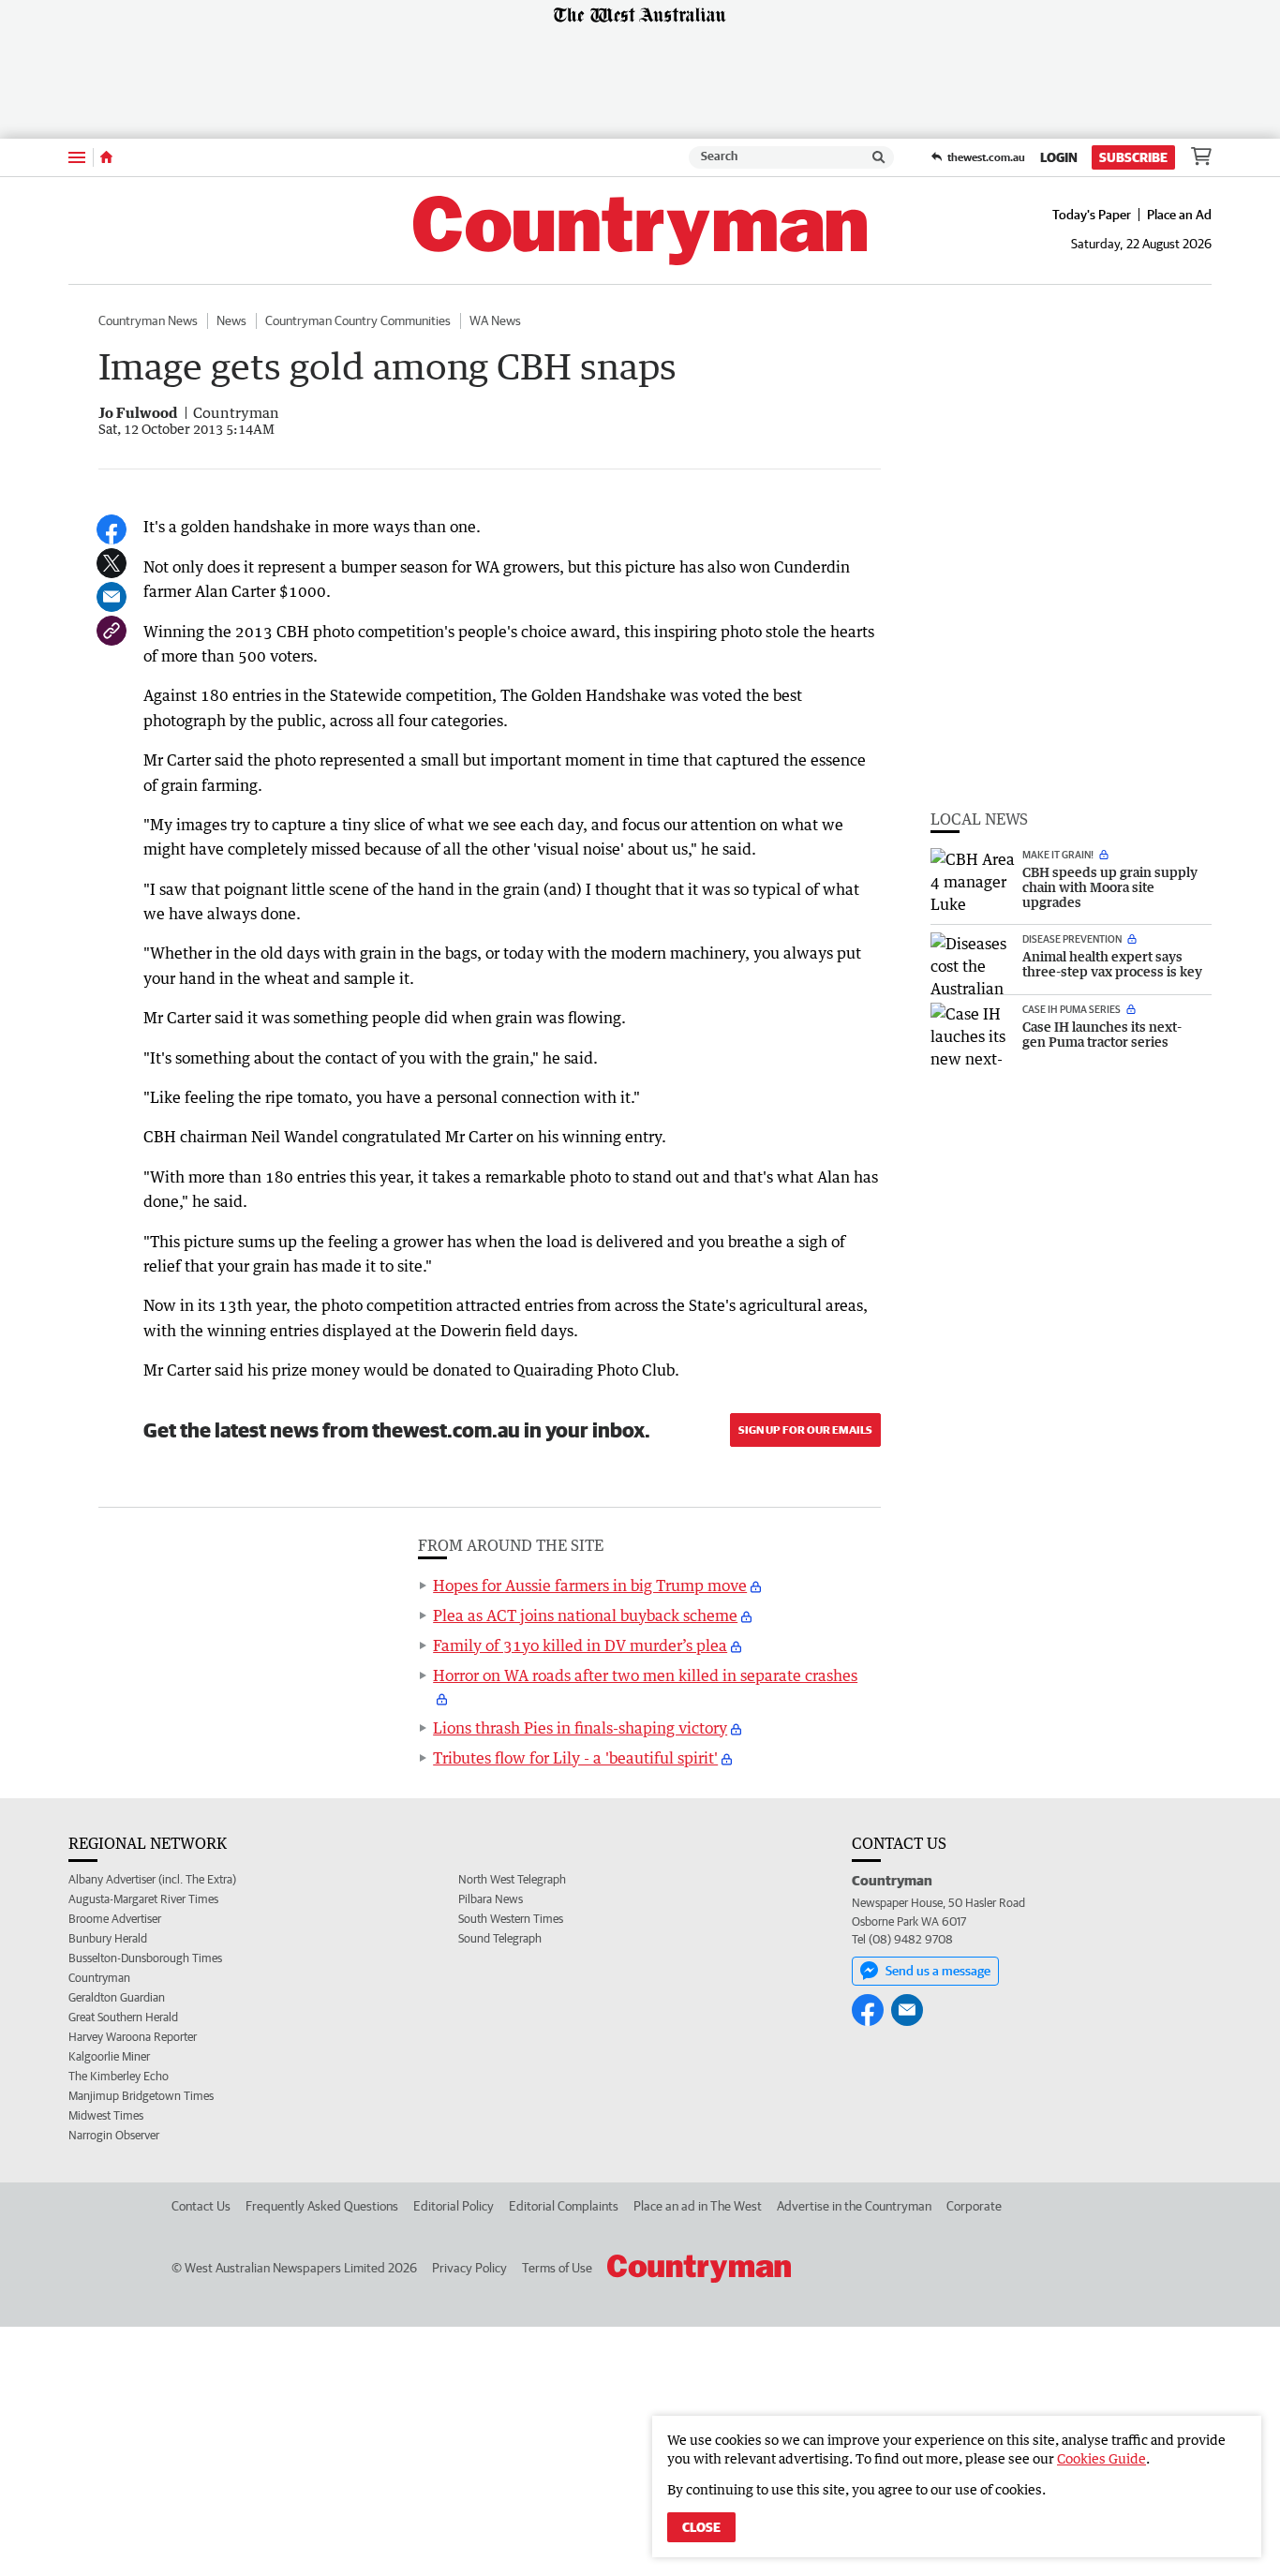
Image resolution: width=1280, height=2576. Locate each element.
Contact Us (201, 2206)
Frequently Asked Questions (322, 2206)
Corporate (974, 2206)
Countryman (99, 1978)
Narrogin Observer (114, 2135)
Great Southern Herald (123, 2017)
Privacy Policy (469, 2268)
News (231, 320)
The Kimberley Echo (119, 2076)
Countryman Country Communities (358, 320)
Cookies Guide (1101, 2458)
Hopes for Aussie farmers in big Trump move (590, 1586)
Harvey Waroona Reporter (133, 2037)
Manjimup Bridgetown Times (141, 2096)
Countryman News (148, 320)
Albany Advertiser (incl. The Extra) (152, 1879)
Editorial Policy (454, 2206)
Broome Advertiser (115, 1919)
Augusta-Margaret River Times (143, 1899)
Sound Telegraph (500, 1938)
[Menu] (77, 157)
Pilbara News (491, 1899)
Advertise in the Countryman (854, 2206)
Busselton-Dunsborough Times (145, 1958)
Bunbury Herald (108, 1938)
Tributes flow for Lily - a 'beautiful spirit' (575, 1758)
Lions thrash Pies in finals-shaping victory (580, 1728)
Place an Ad (1179, 215)
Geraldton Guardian (117, 1997)
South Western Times (511, 1919)
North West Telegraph (512, 1879)
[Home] (106, 157)
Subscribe (1133, 157)
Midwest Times (106, 2115)
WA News (495, 320)
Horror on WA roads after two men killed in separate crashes (645, 1675)
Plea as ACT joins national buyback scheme (585, 1616)
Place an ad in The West (698, 2206)
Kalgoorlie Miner (109, 2056)
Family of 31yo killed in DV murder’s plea (580, 1645)
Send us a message (938, 1971)
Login (1059, 157)
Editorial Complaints (564, 2206)
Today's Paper (1092, 215)
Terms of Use (557, 2268)
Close (701, 2527)
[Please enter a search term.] (879, 157)
